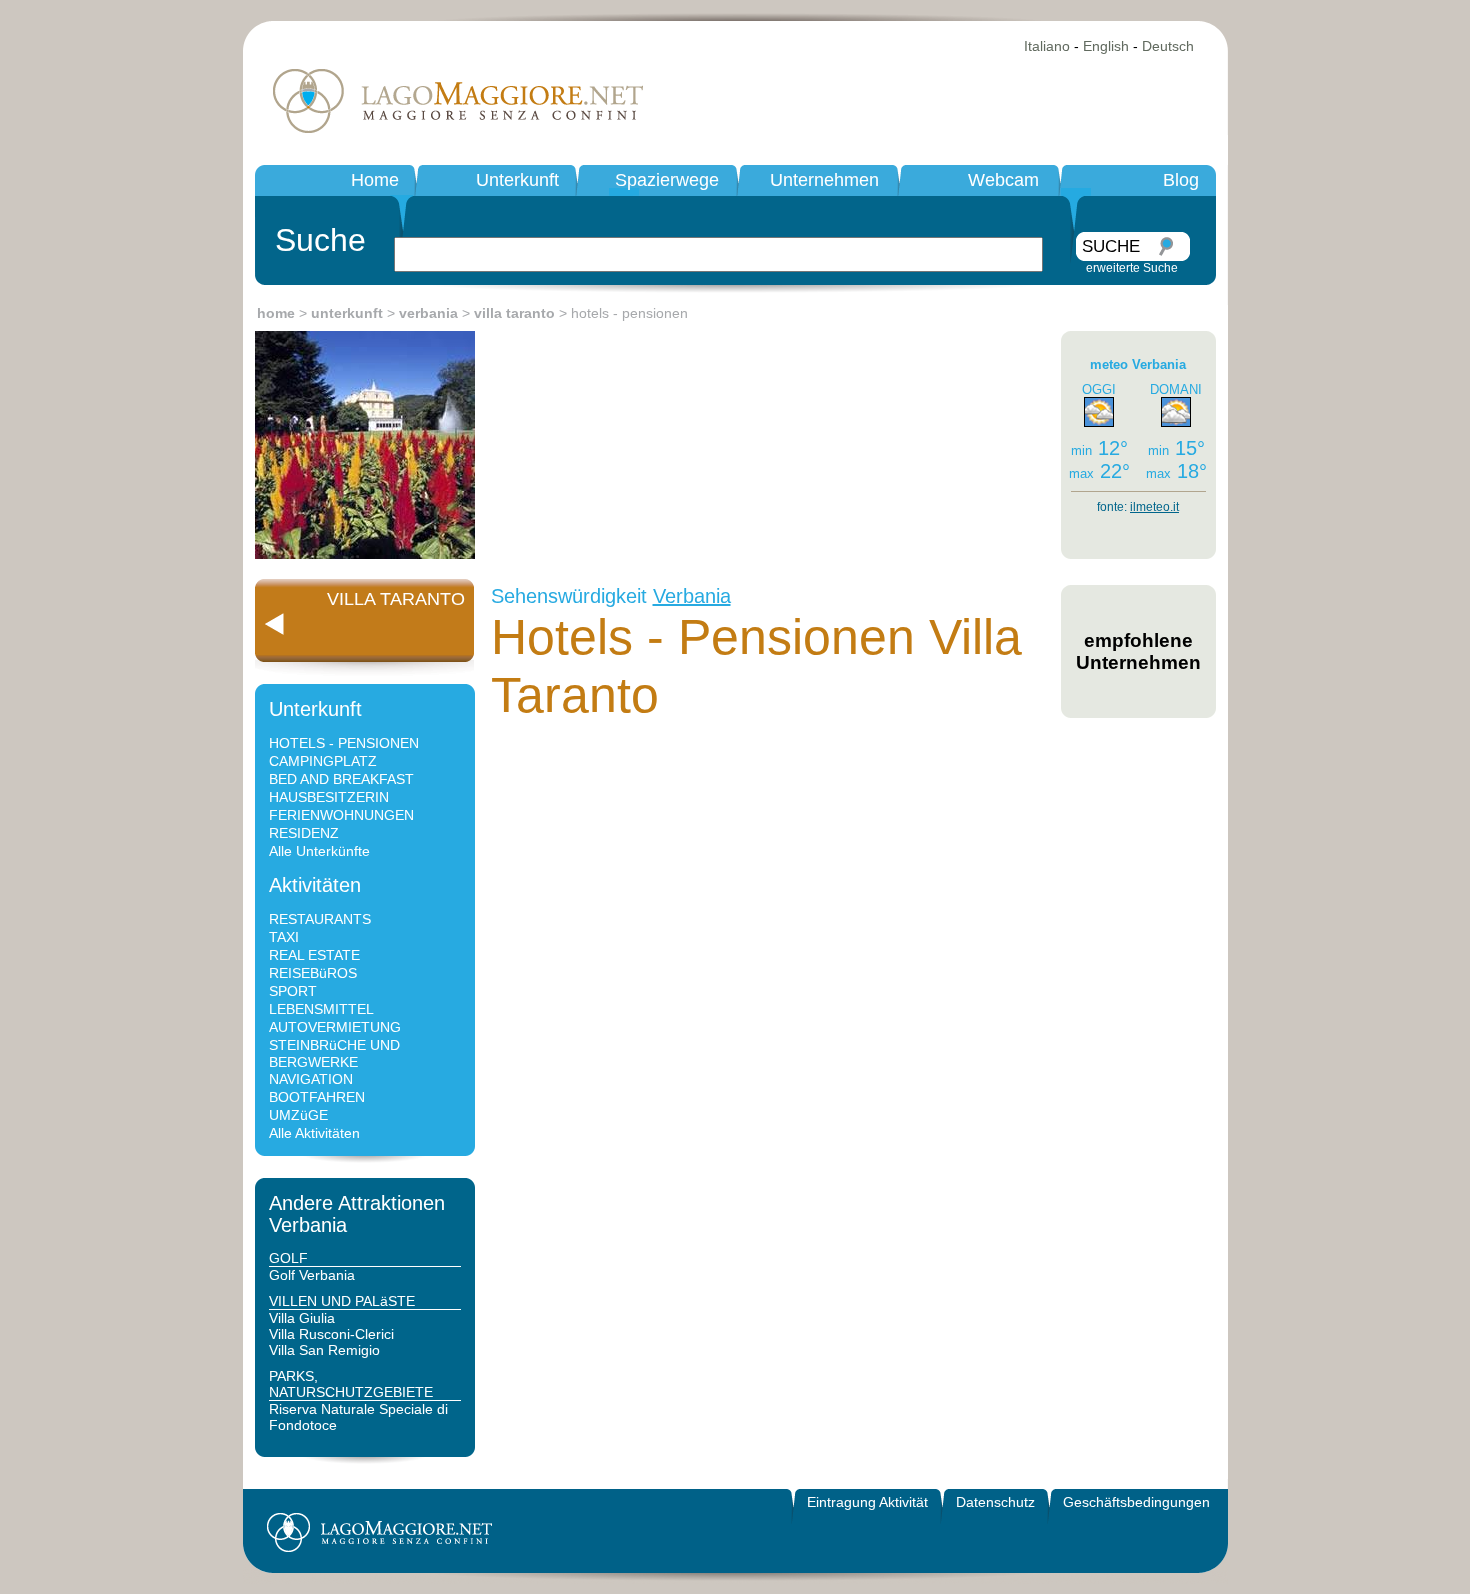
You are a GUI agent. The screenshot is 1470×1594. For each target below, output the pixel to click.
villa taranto (514, 313)
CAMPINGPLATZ (323, 761)
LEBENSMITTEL (321, 1009)
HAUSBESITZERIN (329, 797)
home (276, 313)
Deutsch (1168, 46)
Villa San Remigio (324, 1350)
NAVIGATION (311, 1079)
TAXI (284, 937)
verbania (428, 313)
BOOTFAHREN (317, 1097)
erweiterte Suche (1132, 268)
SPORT (293, 991)
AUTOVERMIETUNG (335, 1027)
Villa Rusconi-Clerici (331, 1334)
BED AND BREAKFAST (341, 779)
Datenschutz (995, 1502)
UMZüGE (298, 1115)
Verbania (692, 596)
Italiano (1047, 46)
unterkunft (347, 313)
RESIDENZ (304, 833)
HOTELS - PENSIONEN (344, 743)
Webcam (1003, 180)
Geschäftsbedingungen (1136, 1502)
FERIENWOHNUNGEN (341, 815)
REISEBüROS (313, 973)
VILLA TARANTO (396, 599)
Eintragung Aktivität (867, 1502)
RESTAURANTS (320, 919)
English (1106, 46)
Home (375, 180)
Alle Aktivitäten (314, 1133)
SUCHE (1111, 246)
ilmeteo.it (1154, 507)
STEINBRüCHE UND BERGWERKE (334, 1053)
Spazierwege (667, 180)
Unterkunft (517, 180)
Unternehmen (824, 180)
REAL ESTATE (314, 955)
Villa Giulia (302, 1318)
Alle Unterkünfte (319, 851)
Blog (1181, 180)
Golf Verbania (312, 1275)
